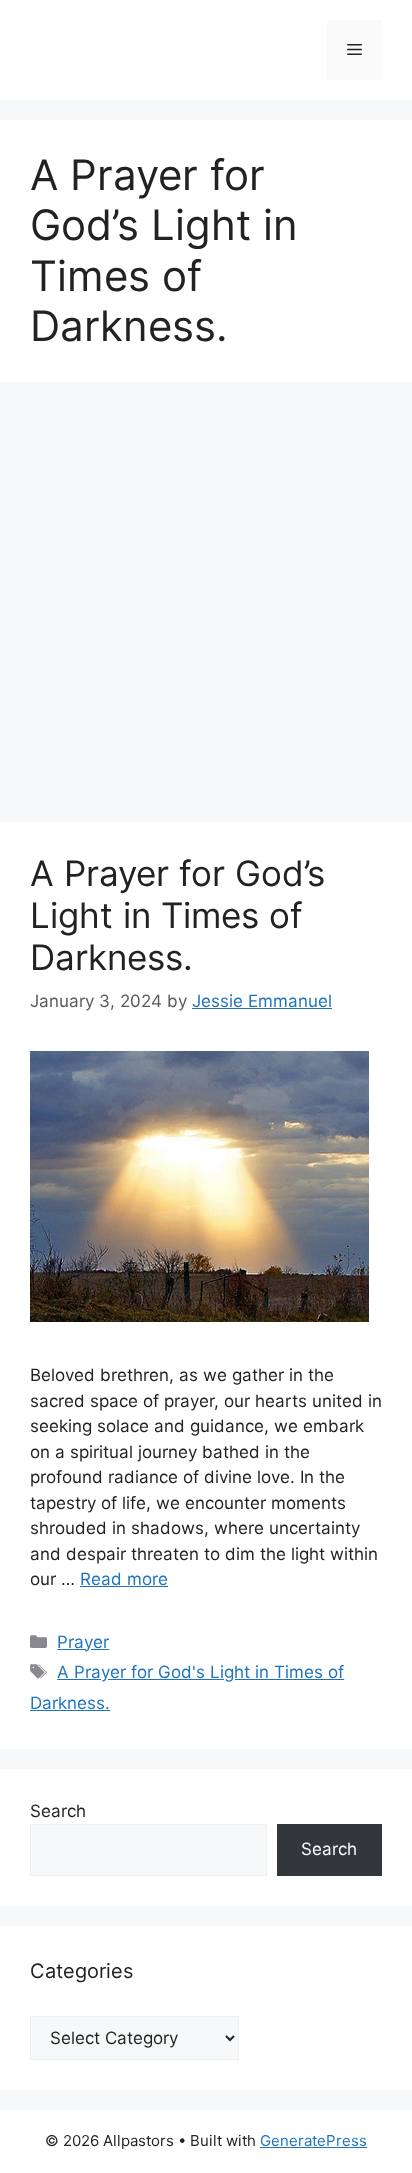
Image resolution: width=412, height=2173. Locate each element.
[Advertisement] (206, 608)
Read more (124, 1579)
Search (58, 1811)
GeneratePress (313, 2140)
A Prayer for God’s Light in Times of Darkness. (177, 915)
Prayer (83, 1642)
